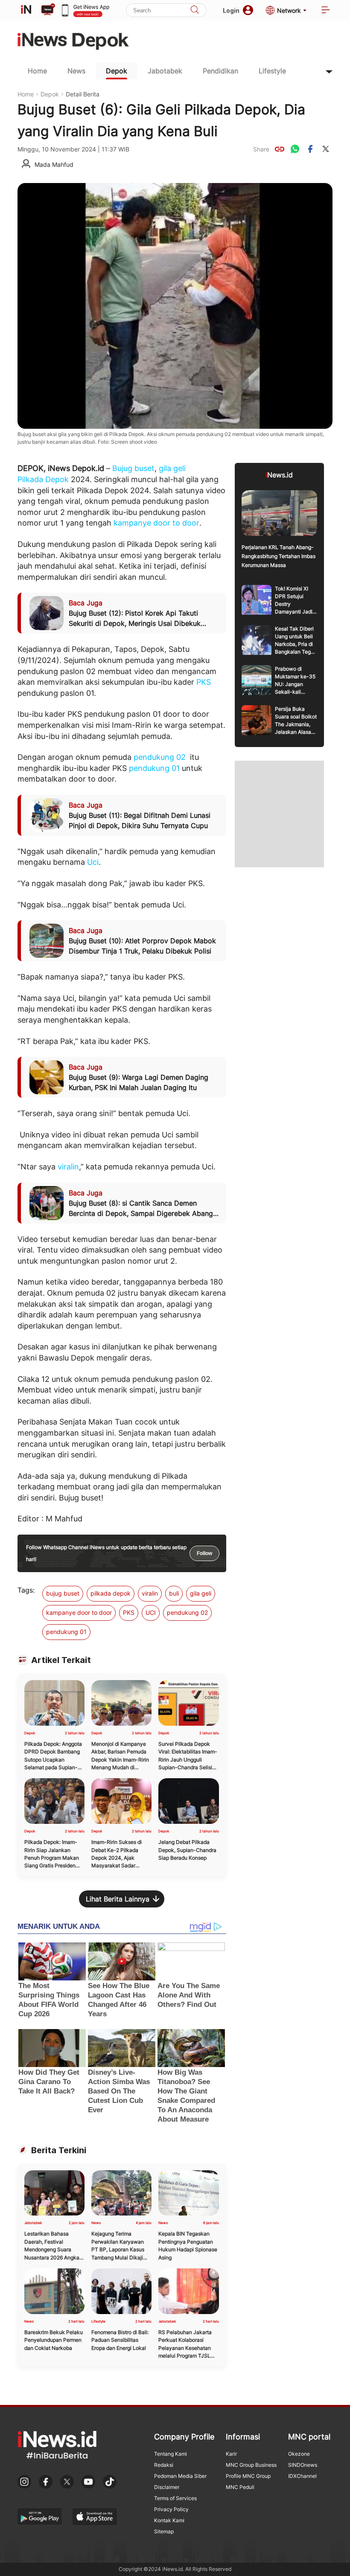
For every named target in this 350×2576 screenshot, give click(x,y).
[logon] (26, 10)
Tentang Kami (171, 2454)
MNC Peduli (240, 2487)
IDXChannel (302, 2476)
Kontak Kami (169, 2520)
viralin (68, 1167)
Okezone (299, 2454)
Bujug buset (133, 468)
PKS (204, 682)
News (76, 71)
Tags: (26, 1590)
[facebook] (310, 149)
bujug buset (63, 1593)
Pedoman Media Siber (180, 2476)
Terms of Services (175, 2498)
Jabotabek (165, 71)
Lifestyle (272, 71)
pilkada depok (111, 1593)
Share (261, 149)
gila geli (172, 468)
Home (37, 71)
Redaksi (164, 2465)
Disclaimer (167, 2487)
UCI (151, 1612)
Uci (93, 862)
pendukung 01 (154, 768)
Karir (231, 2454)
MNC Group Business (251, 2465)
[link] (280, 149)
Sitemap (164, 2531)
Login (231, 10)
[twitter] (326, 149)
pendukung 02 (160, 757)
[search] (195, 10)
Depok (117, 71)
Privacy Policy (171, 2509)
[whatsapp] (295, 149)
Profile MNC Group (248, 2476)
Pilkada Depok (43, 479)
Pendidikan (220, 71)
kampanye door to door (156, 523)
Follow (204, 1553)
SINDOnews (303, 2465)
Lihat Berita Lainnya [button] (118, 1899)
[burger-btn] (326, 10)
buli (174, 1593)
